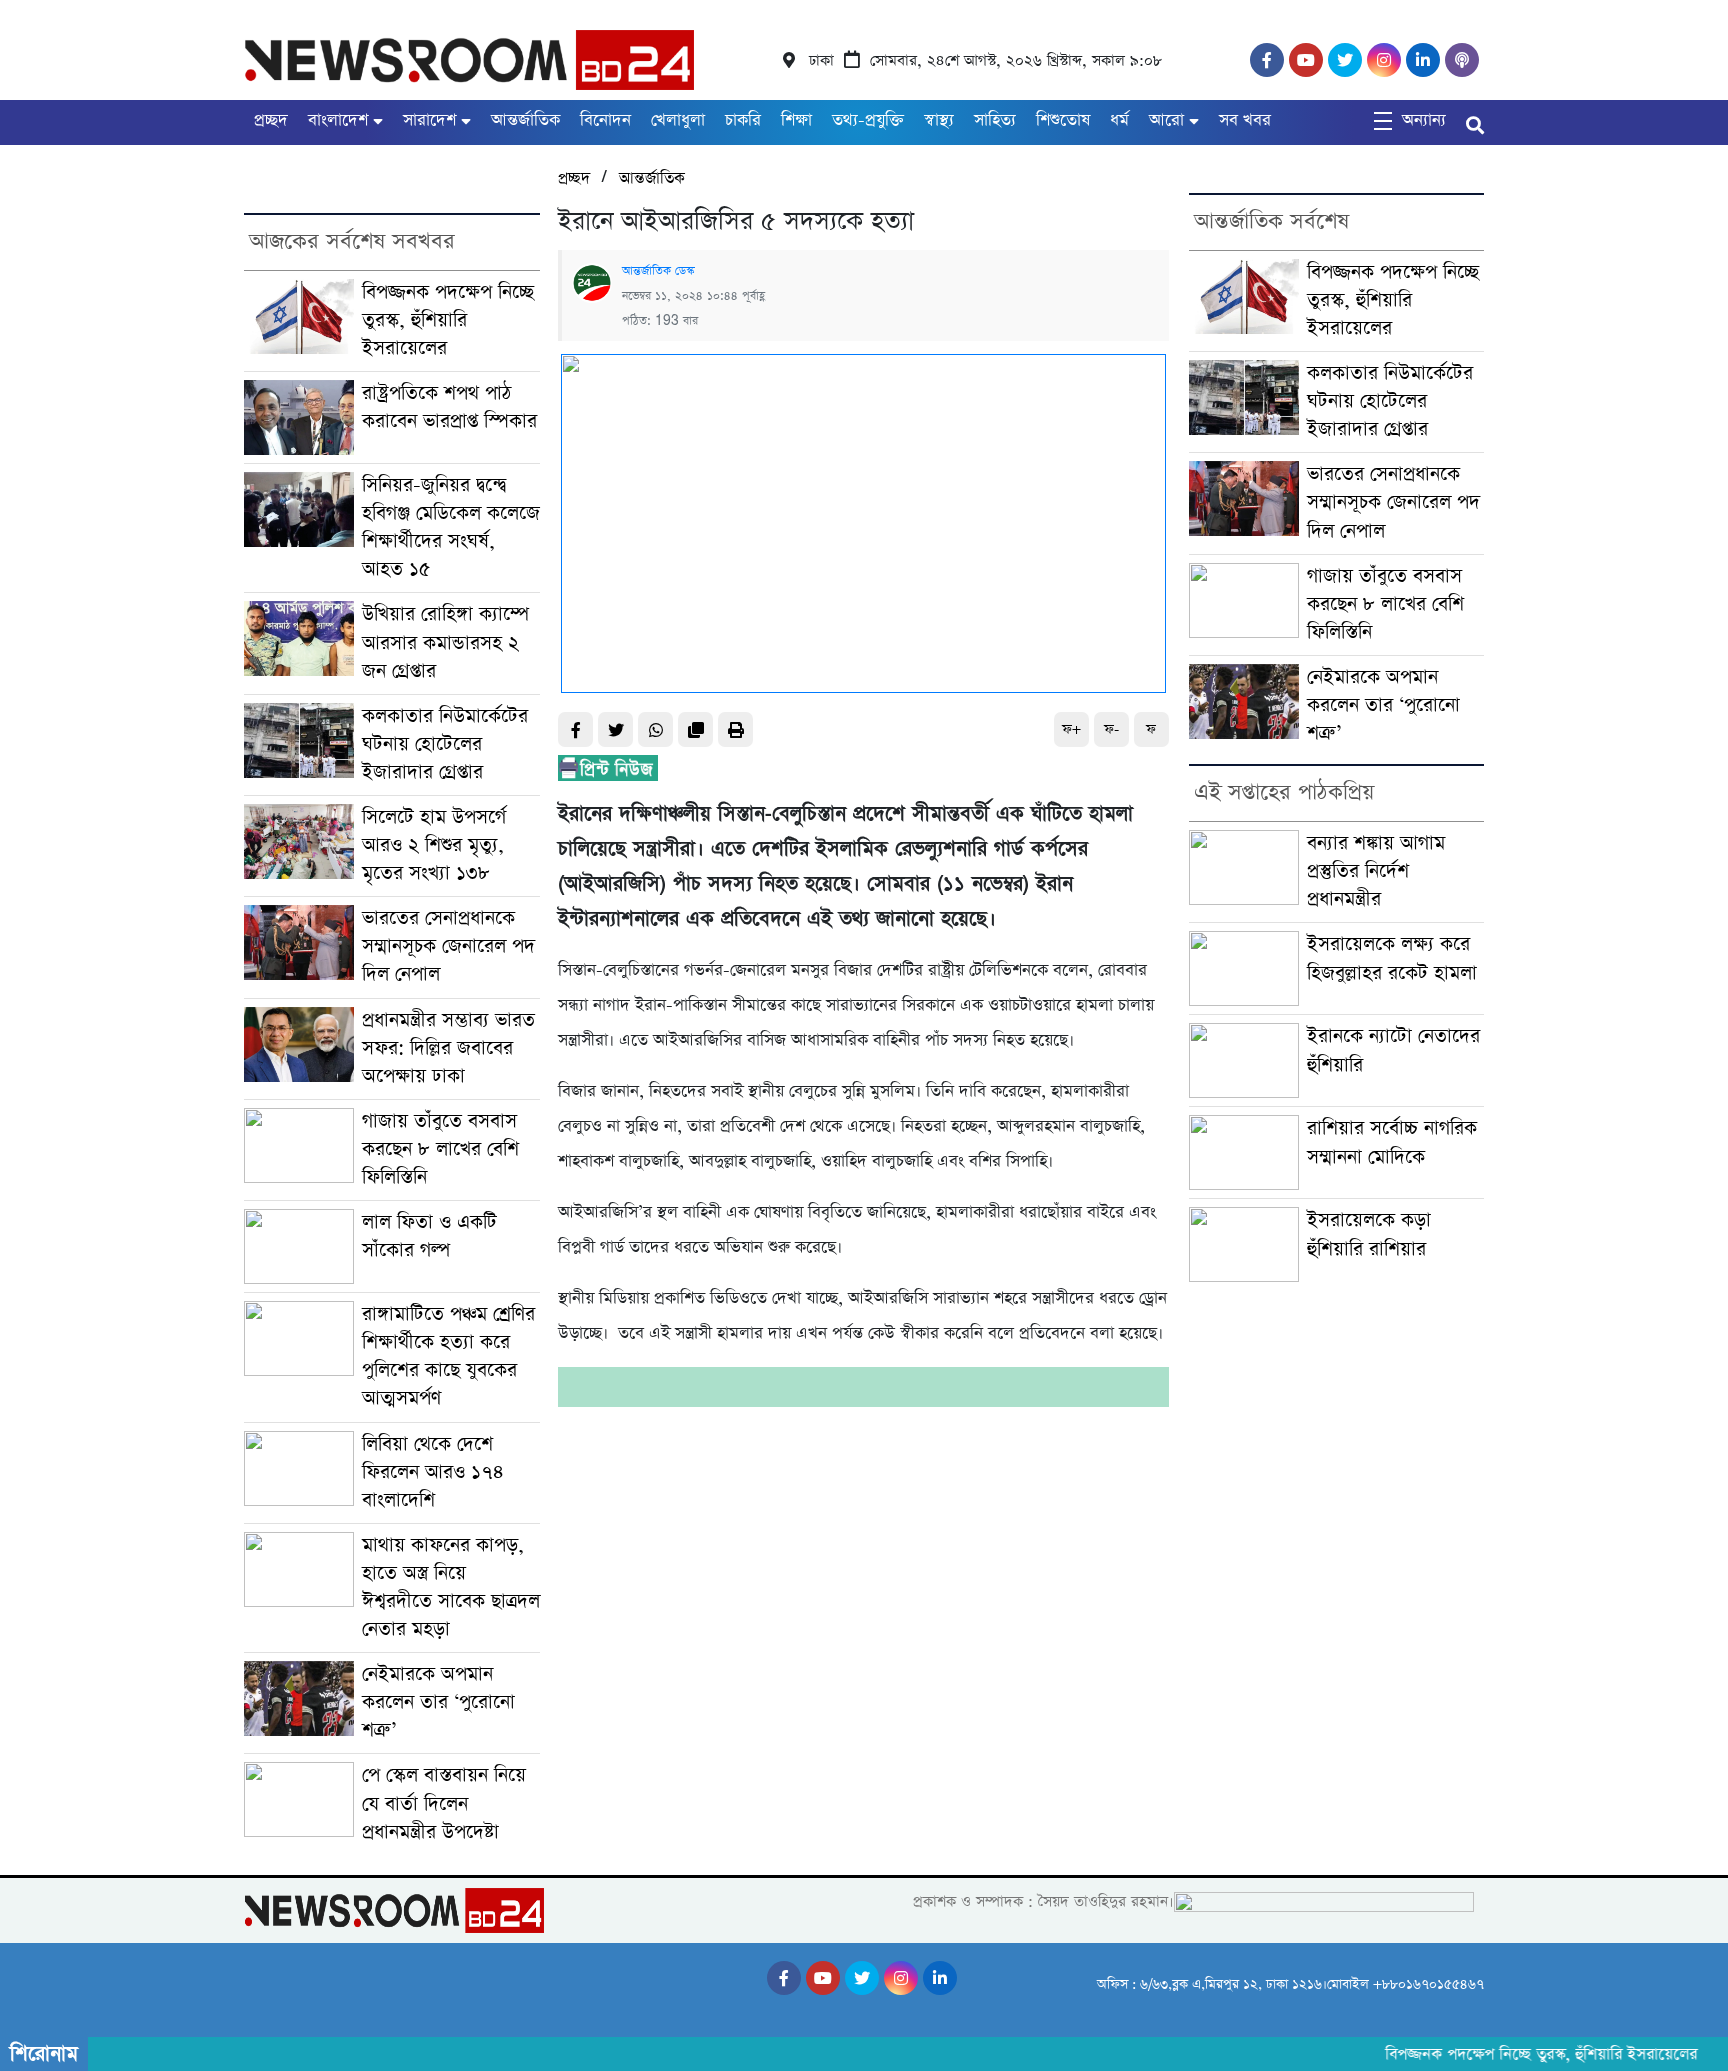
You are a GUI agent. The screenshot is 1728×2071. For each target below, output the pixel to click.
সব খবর (1245, 120)
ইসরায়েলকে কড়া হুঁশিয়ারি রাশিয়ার (1369, 1234)
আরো (1166, 120)
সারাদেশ (429, 120)
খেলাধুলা (678, 120)
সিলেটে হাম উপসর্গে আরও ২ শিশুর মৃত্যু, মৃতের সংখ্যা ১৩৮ (434, 845)
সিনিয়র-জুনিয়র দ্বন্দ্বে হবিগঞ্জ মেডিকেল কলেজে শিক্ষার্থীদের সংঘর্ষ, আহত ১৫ (451, 527)
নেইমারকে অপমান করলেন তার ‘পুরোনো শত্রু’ (438, 1702)
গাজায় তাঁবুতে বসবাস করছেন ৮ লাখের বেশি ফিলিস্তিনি (440, 1149)
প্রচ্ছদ (271, 120)
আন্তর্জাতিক (525, 120)
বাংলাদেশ (338, 120)
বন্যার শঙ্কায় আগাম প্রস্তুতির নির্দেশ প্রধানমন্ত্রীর (1376, 871)
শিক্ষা (796, 120)
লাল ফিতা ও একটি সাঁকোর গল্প (429, 1236)
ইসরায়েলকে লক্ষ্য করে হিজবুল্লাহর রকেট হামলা (1392, 958)
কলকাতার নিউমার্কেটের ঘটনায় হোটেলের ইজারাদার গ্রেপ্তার (445, 744)
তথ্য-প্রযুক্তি (868, 120)
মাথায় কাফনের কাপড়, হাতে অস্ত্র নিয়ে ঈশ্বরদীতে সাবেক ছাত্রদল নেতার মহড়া (451, 1587)
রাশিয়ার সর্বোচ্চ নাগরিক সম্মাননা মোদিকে (1392, 1142)
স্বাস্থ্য (939, 120)
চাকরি (743, 120)
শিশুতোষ (1063, 120)
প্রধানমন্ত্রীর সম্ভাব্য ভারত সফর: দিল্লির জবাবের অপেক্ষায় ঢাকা (448, 1048)
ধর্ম (1119, 120)
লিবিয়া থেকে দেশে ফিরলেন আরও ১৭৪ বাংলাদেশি (433, 1472)
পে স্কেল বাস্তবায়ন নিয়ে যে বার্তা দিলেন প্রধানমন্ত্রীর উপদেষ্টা (444, 1803)
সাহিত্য (995, 120)
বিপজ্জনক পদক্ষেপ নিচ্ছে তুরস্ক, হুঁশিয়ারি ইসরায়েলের (448, 320)
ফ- (1111, 729)
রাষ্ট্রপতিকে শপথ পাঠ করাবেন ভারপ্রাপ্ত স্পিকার (449, 407)
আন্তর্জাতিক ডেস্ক (658, 271)
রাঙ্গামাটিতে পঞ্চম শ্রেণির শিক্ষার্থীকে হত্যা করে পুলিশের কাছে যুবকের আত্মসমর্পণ (448, 1356)
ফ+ (1071, 729)
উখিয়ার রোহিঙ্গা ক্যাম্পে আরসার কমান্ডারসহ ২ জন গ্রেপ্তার (445, 642)
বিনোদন (605, 120)
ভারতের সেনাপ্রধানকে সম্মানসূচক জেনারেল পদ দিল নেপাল (448, 946)
